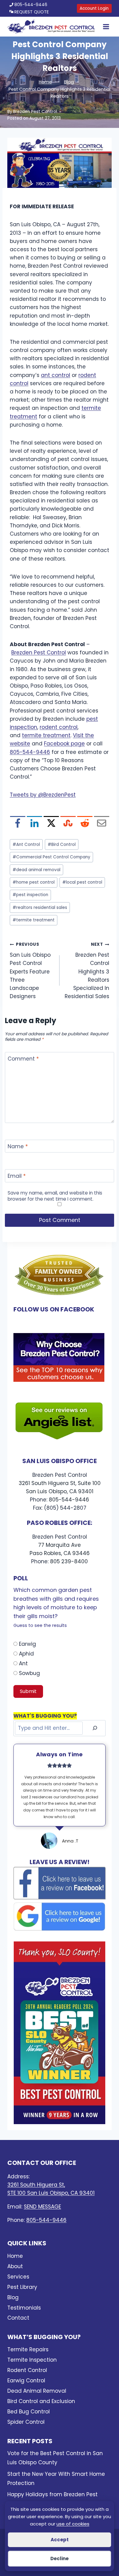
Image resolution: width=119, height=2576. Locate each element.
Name (18, 1147)
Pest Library (22, 2287)
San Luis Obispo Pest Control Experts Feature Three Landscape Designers (30, 971)
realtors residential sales (40, 908)
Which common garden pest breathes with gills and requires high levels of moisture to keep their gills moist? (56, 1607)
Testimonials (24, 2308)
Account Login (94, 8)
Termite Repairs (28, 2349)
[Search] (95, 1728)
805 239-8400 (69, 1561)
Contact (18, 2318)
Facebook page (64, 744)
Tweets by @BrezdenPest (43, 795)
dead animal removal (36, 870)
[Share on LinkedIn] (34, 824)
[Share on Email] (102, 824)
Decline (60, 2558)
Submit (28, 1691)
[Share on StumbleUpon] (68, 824)
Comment (23, 1059)
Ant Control (26, 845)
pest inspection (30, 895)
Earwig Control (26, 2381)
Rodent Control (27, 2370)
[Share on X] (51, 824)
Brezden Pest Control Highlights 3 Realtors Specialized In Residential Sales (87, 971)
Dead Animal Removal (37, 2391)
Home (15, 2256)
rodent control (59, 727)
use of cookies (73, 2524)
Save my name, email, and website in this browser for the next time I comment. (55, 1196)
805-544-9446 (31, 5)
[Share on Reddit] (85, 824)
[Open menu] (105, 27)
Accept (60, 2540)
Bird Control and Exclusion (41, 2401)
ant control (56, 375)
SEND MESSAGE (42, 2207)
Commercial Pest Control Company (51, 857)
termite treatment (46, 735)
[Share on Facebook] (18, 824)
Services (18, 2277)
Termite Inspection (32, 2360)
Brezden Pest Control (35, 112)
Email (17, 1176)
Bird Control (62, 845)
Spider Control (26, 2422)
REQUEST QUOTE (32, 12)
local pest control (82, 882)
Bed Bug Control (29, 2412)
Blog (13, 2297)
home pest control (34, 882)
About (15, 2266)
